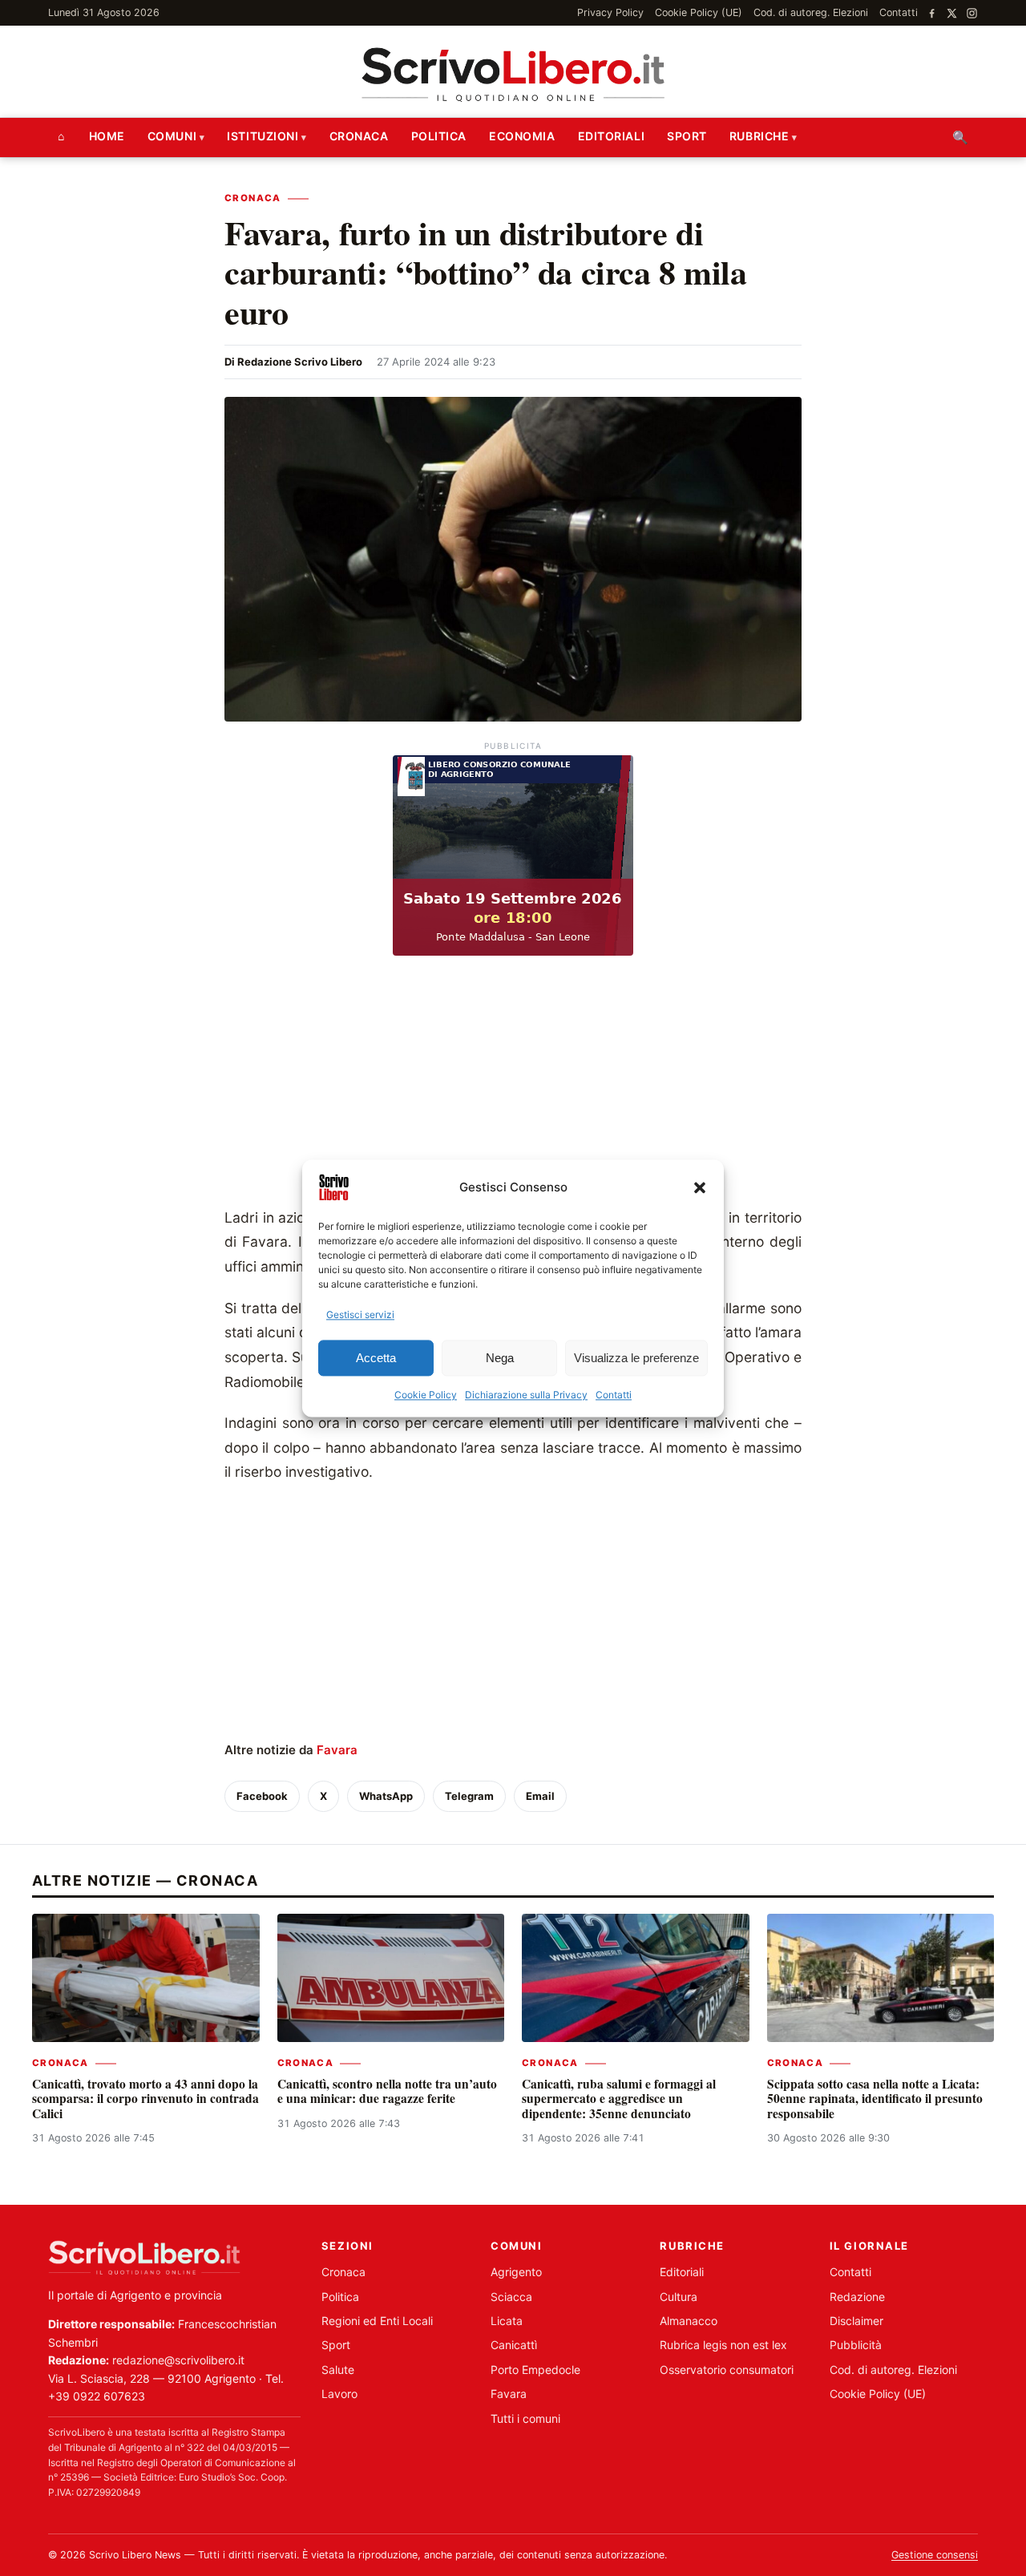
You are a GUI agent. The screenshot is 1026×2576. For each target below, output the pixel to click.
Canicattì (514, 2345)
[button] (700, 1187)
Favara (337, 1750)
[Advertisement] (513, 1086)
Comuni (172, 136)
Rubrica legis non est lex (723, 2345)
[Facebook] (932, 13)
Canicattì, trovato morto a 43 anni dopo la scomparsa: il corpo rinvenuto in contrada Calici (145, 2099)
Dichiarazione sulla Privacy (526, 1395)
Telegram (469, 1796)
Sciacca (511, 2297)
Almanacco (689, 2321)
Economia (522, 136)
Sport (687, 136)
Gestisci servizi (360, 1314)
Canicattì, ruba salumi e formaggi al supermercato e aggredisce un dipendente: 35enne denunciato (619, 2099)
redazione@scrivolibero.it (178, 2360)
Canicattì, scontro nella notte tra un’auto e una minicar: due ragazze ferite (387, 2091)
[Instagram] (972, 13)
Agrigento (516, 2272)
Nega (500, 1358)
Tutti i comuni (525, 2418)
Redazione (857, 2297)
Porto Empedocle (535, 2370)
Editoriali (612, 136)
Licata (507, 2321)
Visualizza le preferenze (636, 1358)
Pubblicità (856, 2345)
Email (540, 1796)
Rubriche (759, 136)
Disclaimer (856, 2321)
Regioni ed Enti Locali (377, 2321)
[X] (952, 13)
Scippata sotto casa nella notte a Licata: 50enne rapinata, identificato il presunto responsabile (875, 2099)
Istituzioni (263, 136)
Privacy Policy (610, 12)
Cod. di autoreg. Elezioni (811, 12)
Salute (338, 2370)
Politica (439, 136)
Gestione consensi (935, 2555)
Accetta (376, 1358)
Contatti (614, 1395)
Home (107, 136)
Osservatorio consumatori (727, 2370)
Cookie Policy (426, 1395)
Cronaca (359, 136)
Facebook (262, 1796)
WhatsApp (386, 1796)
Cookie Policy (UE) (699, 12)
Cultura (679, 2297)
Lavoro (339, 2394)
